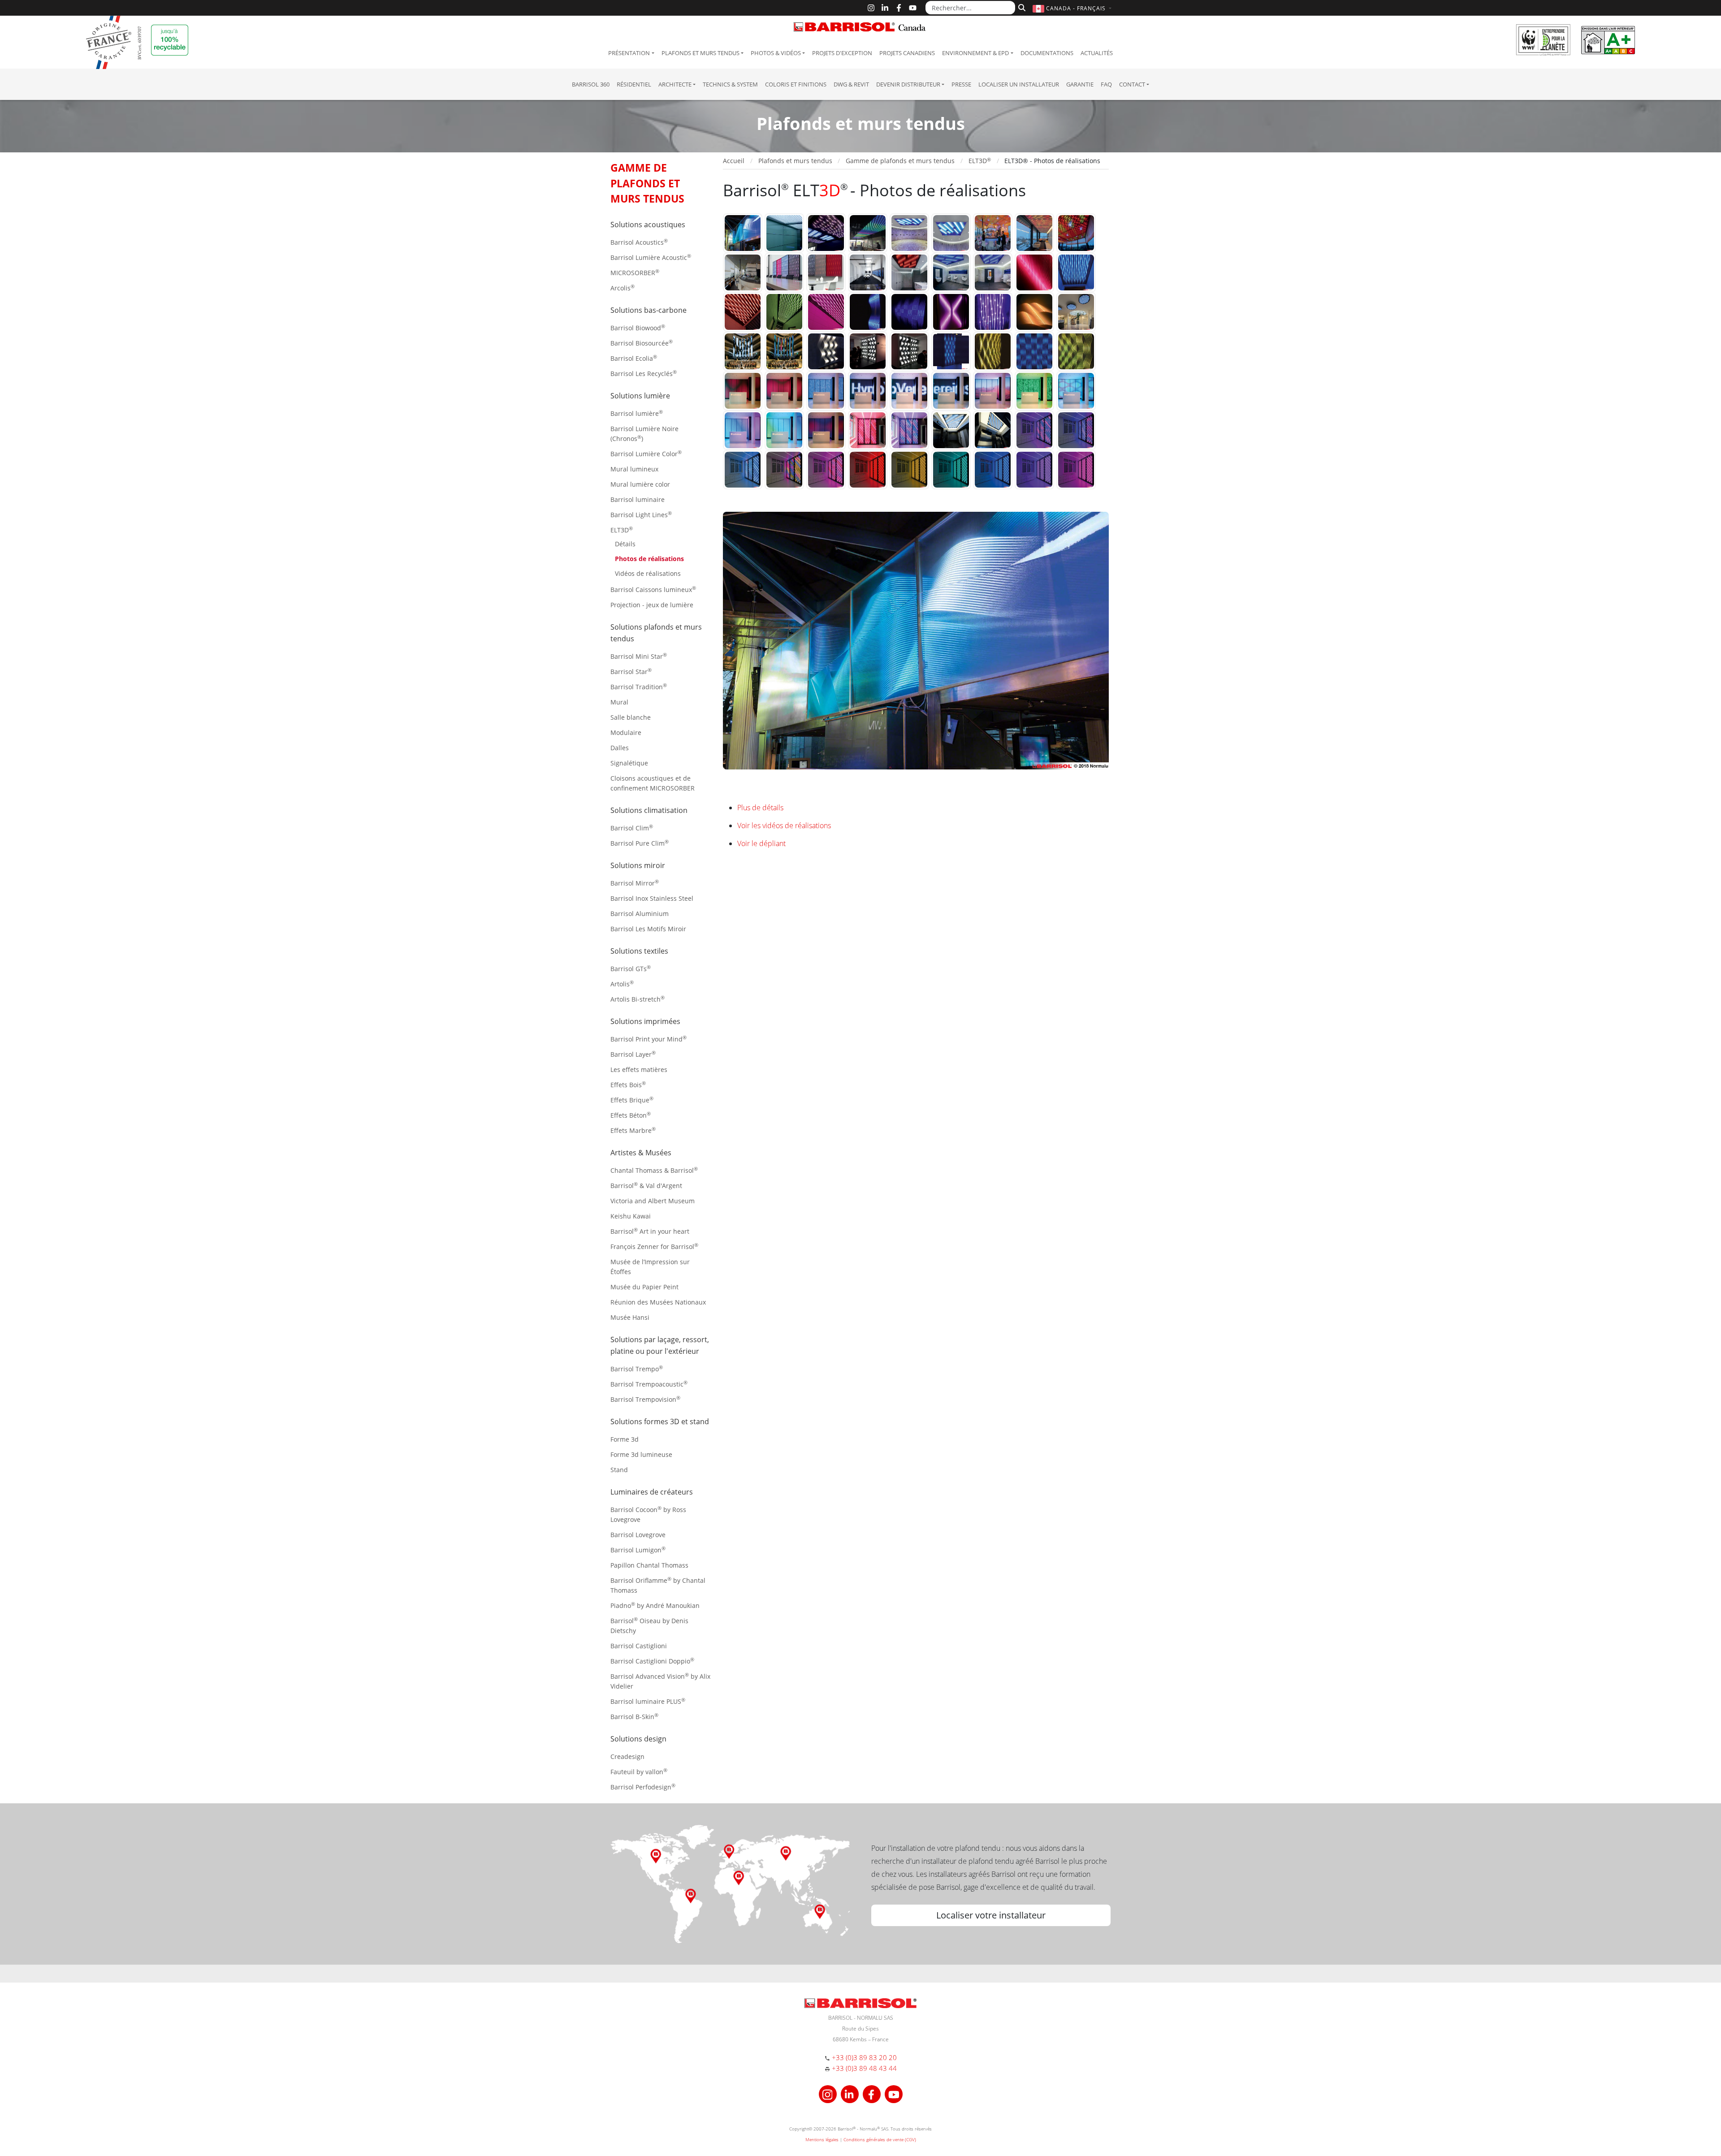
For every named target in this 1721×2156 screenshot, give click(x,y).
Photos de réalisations (649, 559)
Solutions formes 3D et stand (660, 1421)
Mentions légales (822, 2139)
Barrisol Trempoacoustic (649, 1384)
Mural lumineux (634, 469)
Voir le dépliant (761, 843)
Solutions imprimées (645, 1021)
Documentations (1047, 53)
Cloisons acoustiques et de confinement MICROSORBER (653, 783)
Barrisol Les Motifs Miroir (648, 929)
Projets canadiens (907, 53)
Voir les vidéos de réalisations (784, 825)
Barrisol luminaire (638, 499)
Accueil (734, 161)
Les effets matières (639, 1069)
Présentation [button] (629, 53)
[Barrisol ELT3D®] (743, 232)
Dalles (620, 748)
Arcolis (623, 287)
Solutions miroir (638, 865)
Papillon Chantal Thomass (649, 1565)
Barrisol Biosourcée (642, 343)
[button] (1073, 8)
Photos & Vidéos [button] (776, 53)
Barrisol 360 (591, 84)
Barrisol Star (631, 671)
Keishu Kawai (631, 1216)
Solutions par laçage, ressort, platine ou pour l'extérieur (660, 1345)
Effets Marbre (633, 1130)
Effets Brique (632, 1100)
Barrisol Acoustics (639, 242)
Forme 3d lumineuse (641, 1454)
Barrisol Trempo (637, 1368)
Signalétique (629, 763)
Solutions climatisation (649, 810)
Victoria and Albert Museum (653, 1201)
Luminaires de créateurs (652, 1492)
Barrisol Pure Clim (640, 843)
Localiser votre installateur (991, 1915)
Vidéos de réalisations (648, 573)
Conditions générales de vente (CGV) (880, 2139)
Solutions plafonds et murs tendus (656, 633)
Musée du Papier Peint (644, 1287)
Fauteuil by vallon (639, 1771)
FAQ (1106, 84)
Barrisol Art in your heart (650, 1231)
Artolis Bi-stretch (638, 999)
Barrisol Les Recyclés (644, 373)
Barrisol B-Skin (634, 1716)
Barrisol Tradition (639, 686)
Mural (619, 702)
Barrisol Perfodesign (643, 1787)
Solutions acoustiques (648, 225)
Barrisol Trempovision (645, 1399)
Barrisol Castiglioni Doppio (652, 1661)
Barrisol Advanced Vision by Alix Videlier (660, 1681)
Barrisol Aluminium (640, 914)
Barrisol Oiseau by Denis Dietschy (649, 1625)
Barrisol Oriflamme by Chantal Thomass (658, 1585)
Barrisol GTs (631, 968)
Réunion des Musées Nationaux (658, 1302)
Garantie (1080, 84)
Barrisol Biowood (638, 327)
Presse (961, 84)
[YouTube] (913, 8)
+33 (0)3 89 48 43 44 (864, 2068)
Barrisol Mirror (635, 883)
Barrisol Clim (632, 827)
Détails (625, 544)
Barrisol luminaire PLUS (648, 1701)
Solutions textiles (639, 951)
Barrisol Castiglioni (639, 1646)
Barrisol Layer (633, 1054)
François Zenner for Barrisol (654, 1246)
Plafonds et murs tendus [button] (701, 53)
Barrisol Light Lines (641, 514)
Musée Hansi (630, 1317)
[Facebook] (899, 8)
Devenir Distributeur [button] (908, 84)
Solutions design (638, 1739)
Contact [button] (1132, 84)
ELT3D (622, 529)
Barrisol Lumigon (638, 1549)
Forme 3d (625, 1439)
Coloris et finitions (796, 84)
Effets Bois (628, 1084)
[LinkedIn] (885, 8)
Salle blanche (631, 717)
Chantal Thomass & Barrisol (654, 1170)
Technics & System (730, 84)
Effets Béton (631, 1115)
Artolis (622, 983)
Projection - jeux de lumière (652, 605)
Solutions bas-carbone (649, 310)
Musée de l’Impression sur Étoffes (650, 1267)
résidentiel (634, 84)
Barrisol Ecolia (634, 358)
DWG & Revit (851, 84)
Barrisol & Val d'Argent (646, 1185)
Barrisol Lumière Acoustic (651, 257)
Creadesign (627, 1756)
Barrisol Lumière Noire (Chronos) (644, 434)
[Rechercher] (1021, 7)
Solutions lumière (640, 396)
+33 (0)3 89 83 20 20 (864, 2057)
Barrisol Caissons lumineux (653, 589)
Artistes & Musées (641, 1153)
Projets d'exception (842, 53)
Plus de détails (760, 808)
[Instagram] (871, 8)
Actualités (1097, 53)
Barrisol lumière (637, 413)
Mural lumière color (640, 484)
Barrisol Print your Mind (649, 1039)
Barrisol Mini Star (639, 656)
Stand (619, 1470)
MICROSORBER (635, 272)
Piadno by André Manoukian (655, 1605)
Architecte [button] (675, 84)
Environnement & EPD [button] (975, 53)
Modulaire (626, 732)
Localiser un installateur (1019, 84)
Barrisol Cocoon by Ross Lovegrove (648, 1514)
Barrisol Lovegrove (638, 1535)
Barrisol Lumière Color (646, 453)
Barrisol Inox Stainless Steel (652, 898)
